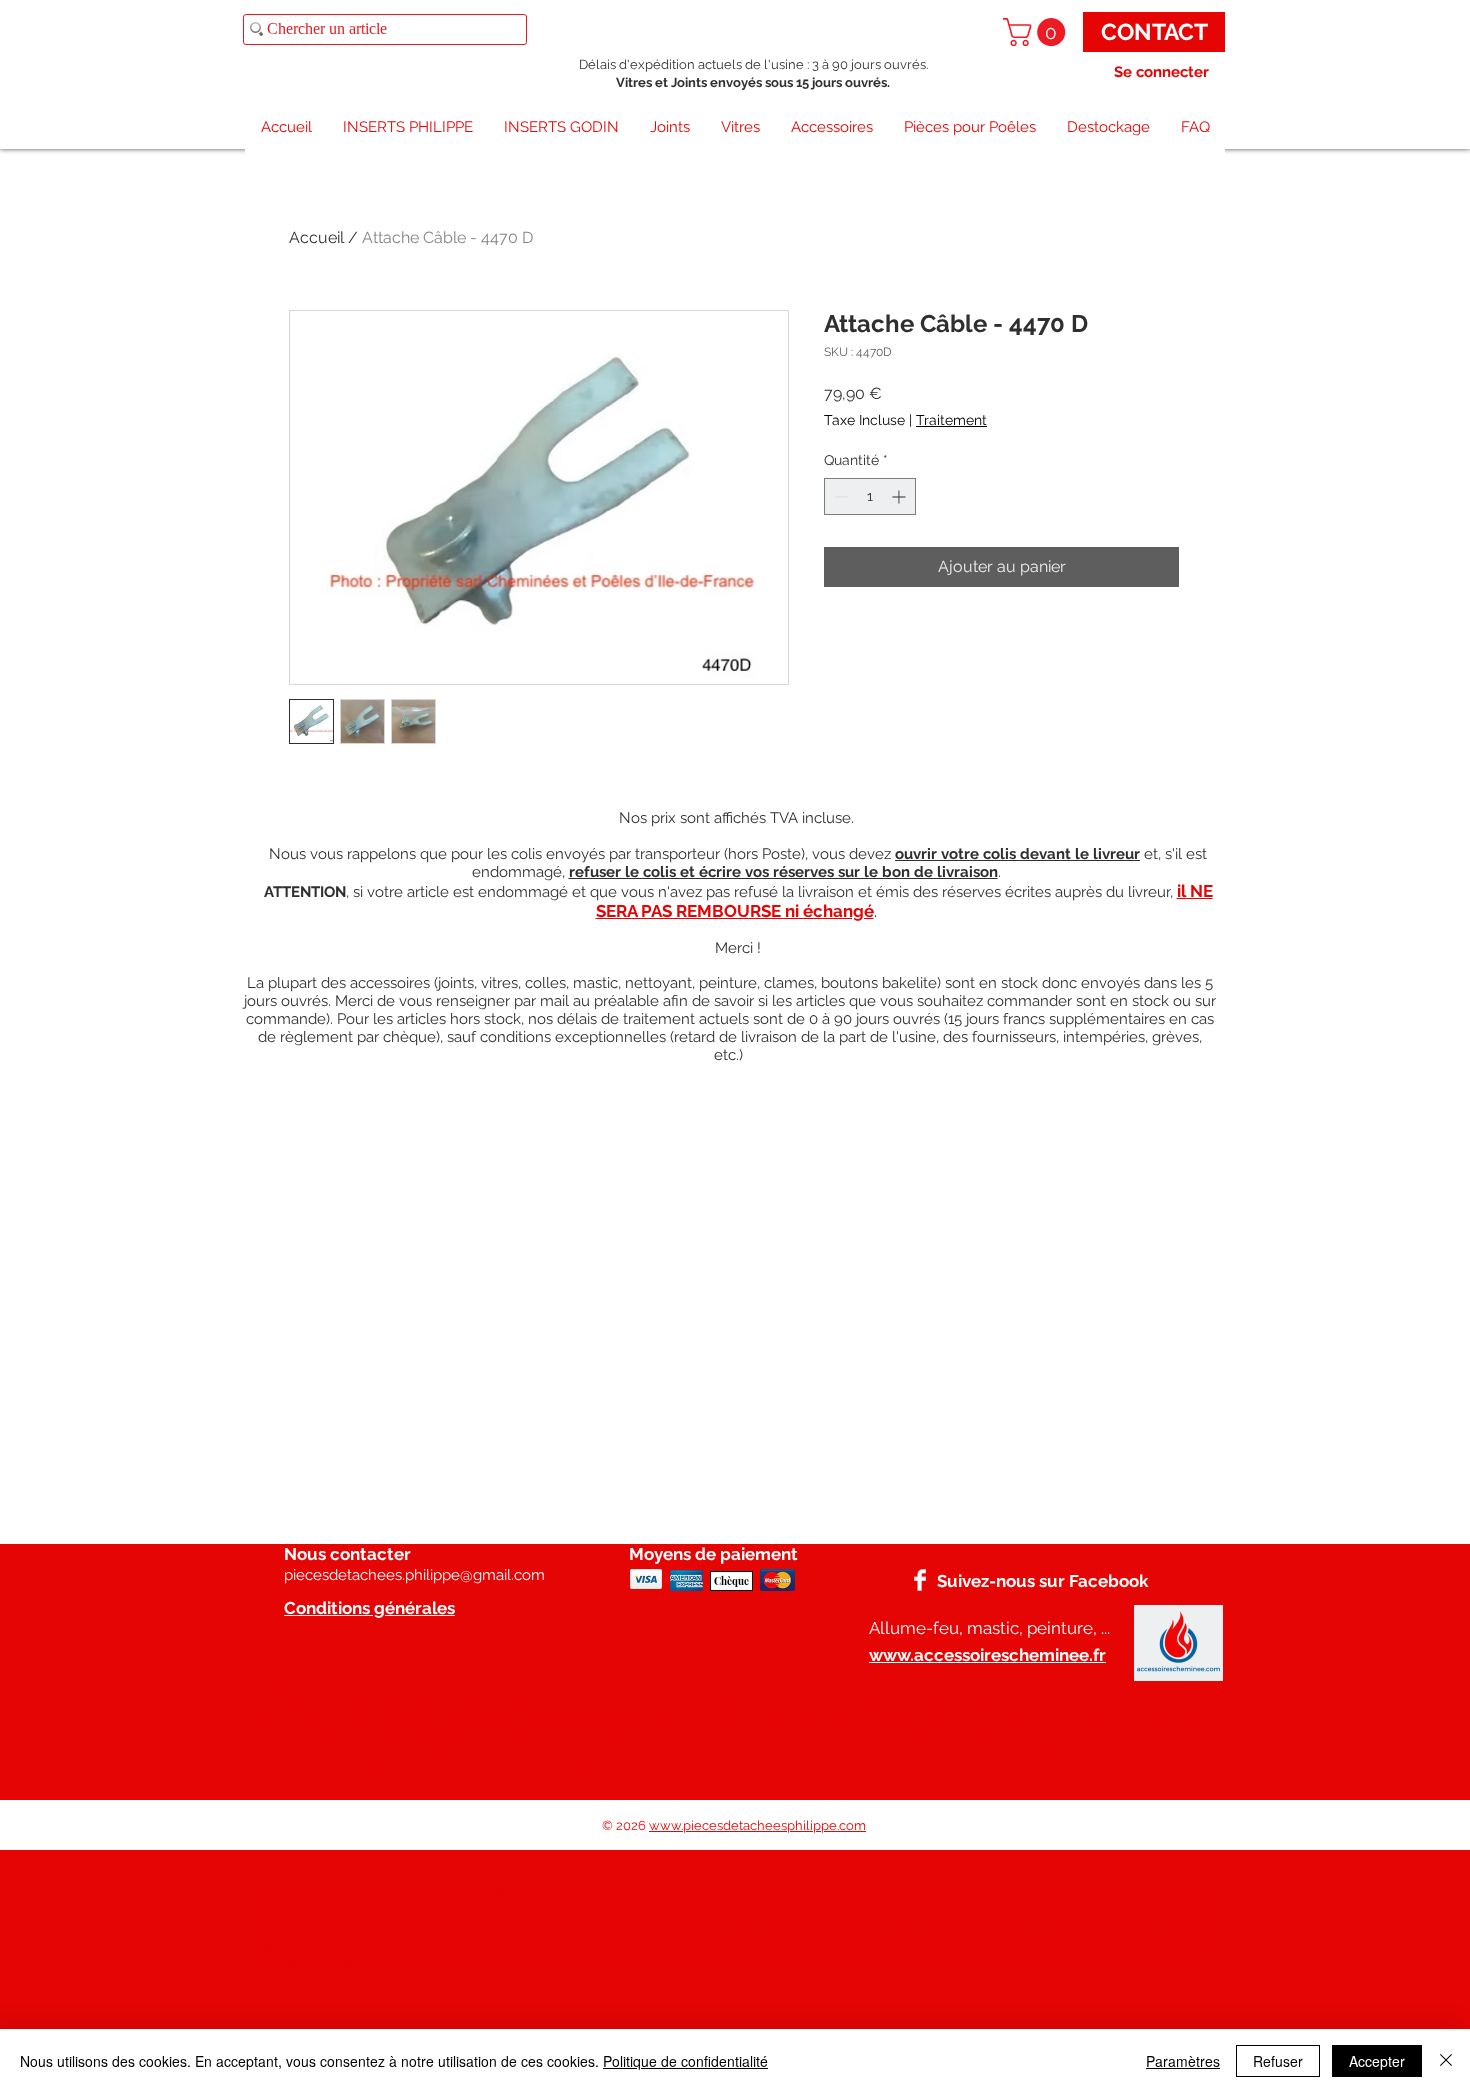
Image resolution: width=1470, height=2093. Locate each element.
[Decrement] (839, 496)
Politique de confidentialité (685, 2061)
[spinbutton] (870, 496)
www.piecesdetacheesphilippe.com (757, 1825)
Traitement (951, 420)
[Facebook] (920, 1580)
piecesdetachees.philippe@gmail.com (414, 1575)
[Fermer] (1446, 2061)
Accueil (316, 237)
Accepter (1377, 2061)
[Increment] (900, 496)
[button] (1037, 32)
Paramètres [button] (1183, 2061)
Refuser (1278, 2061)
